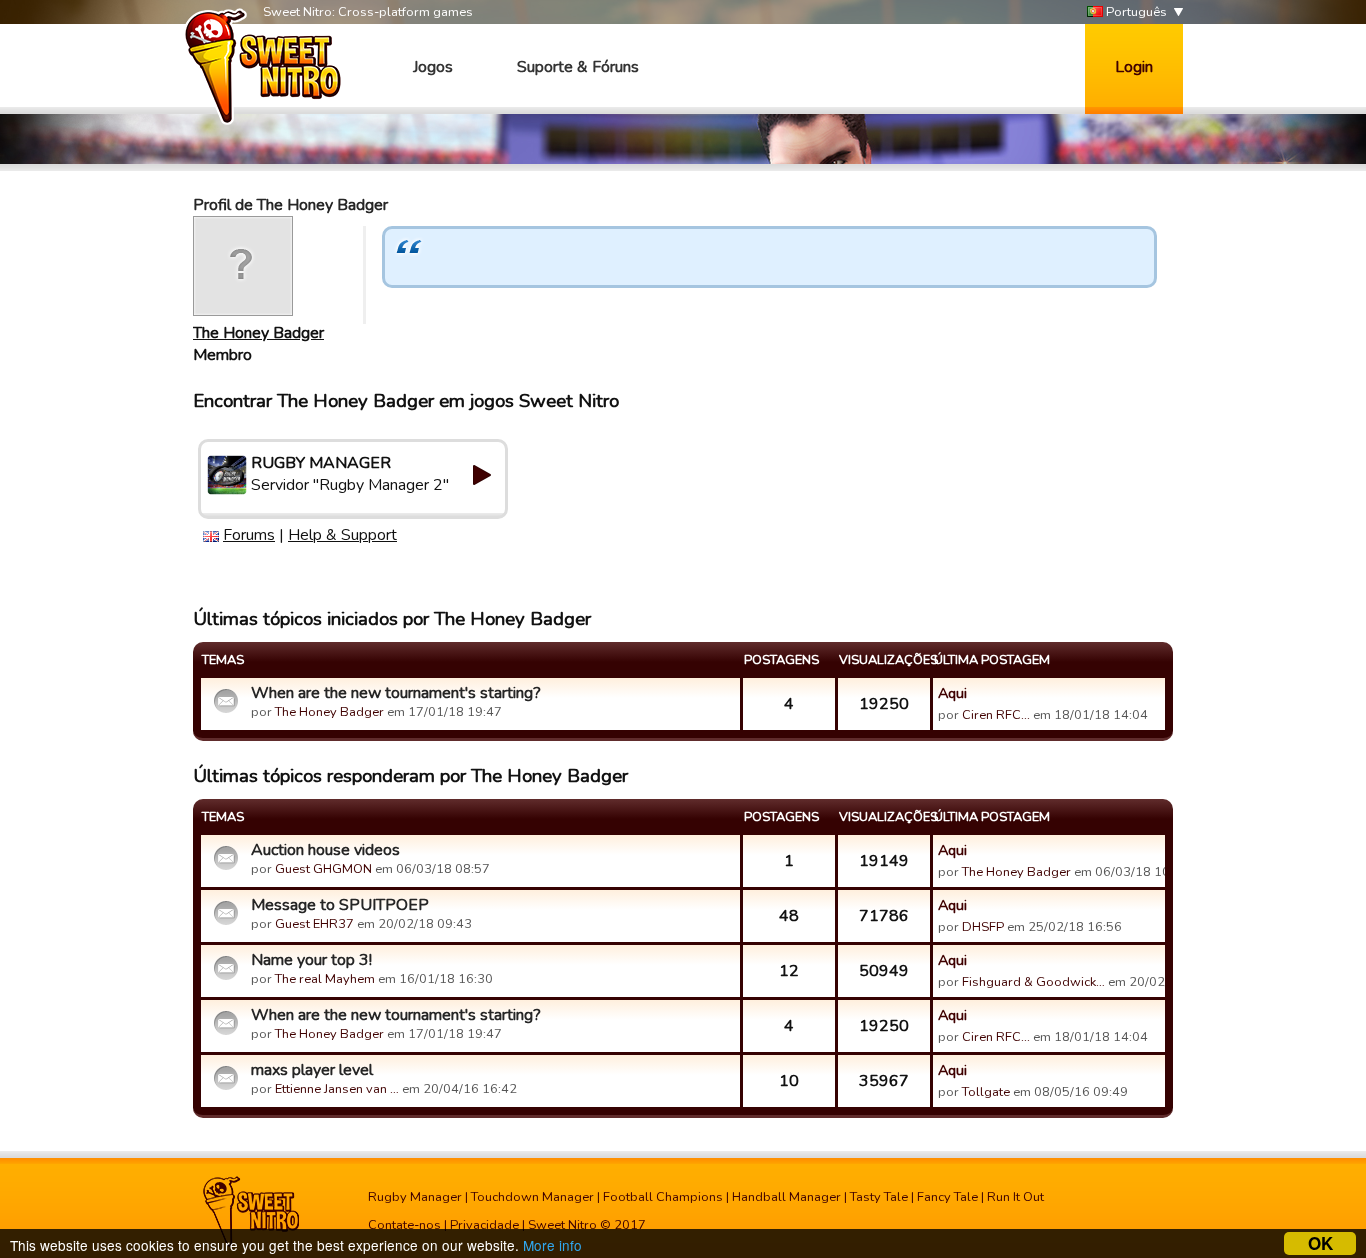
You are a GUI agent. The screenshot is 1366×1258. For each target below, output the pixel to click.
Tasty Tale (879, 1197)
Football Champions (663, 1197)
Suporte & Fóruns (578, 67)
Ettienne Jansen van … (337, 1089)
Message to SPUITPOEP (340, 905)
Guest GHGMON (323, 869)
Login (1134, 67)
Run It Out (1015, 1197)
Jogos (433, 67)
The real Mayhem (325, 979)
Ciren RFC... (996, 715)
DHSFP (983, 927)
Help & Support (342, 535)
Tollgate (986, 1092)
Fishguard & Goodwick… (1033, 982)
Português (1135, 12)
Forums (249, 535)
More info (552, 1245)
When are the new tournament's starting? (396, 693)
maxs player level (312, 1070)
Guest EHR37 (314, 924)
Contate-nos (404, 1225)
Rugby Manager (415, 1197)
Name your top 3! (311, 960)
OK (1320, 1243)
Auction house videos (325, 850)
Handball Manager (786, 1197)
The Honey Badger (258, 333)
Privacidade (484, 1225)
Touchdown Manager (532, 1197)
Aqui (952, 693)
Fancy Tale (947, 1197)
